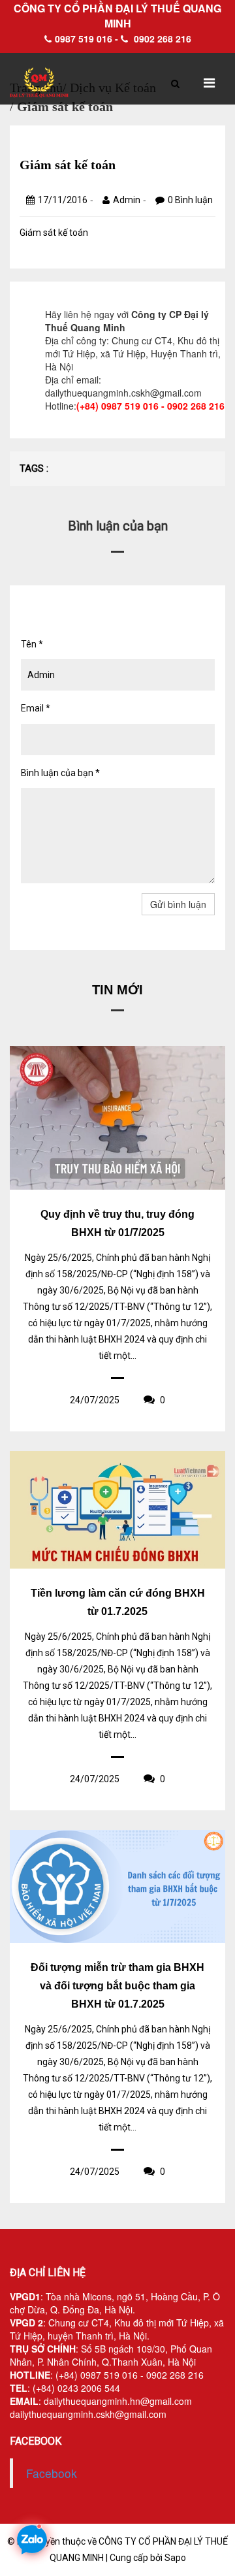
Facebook (52, 2473)
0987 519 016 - (86, 39)
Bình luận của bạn (60, 773)
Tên (32, 644)
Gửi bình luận (178, 904)
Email (36, 708)
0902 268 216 (161, 39)
